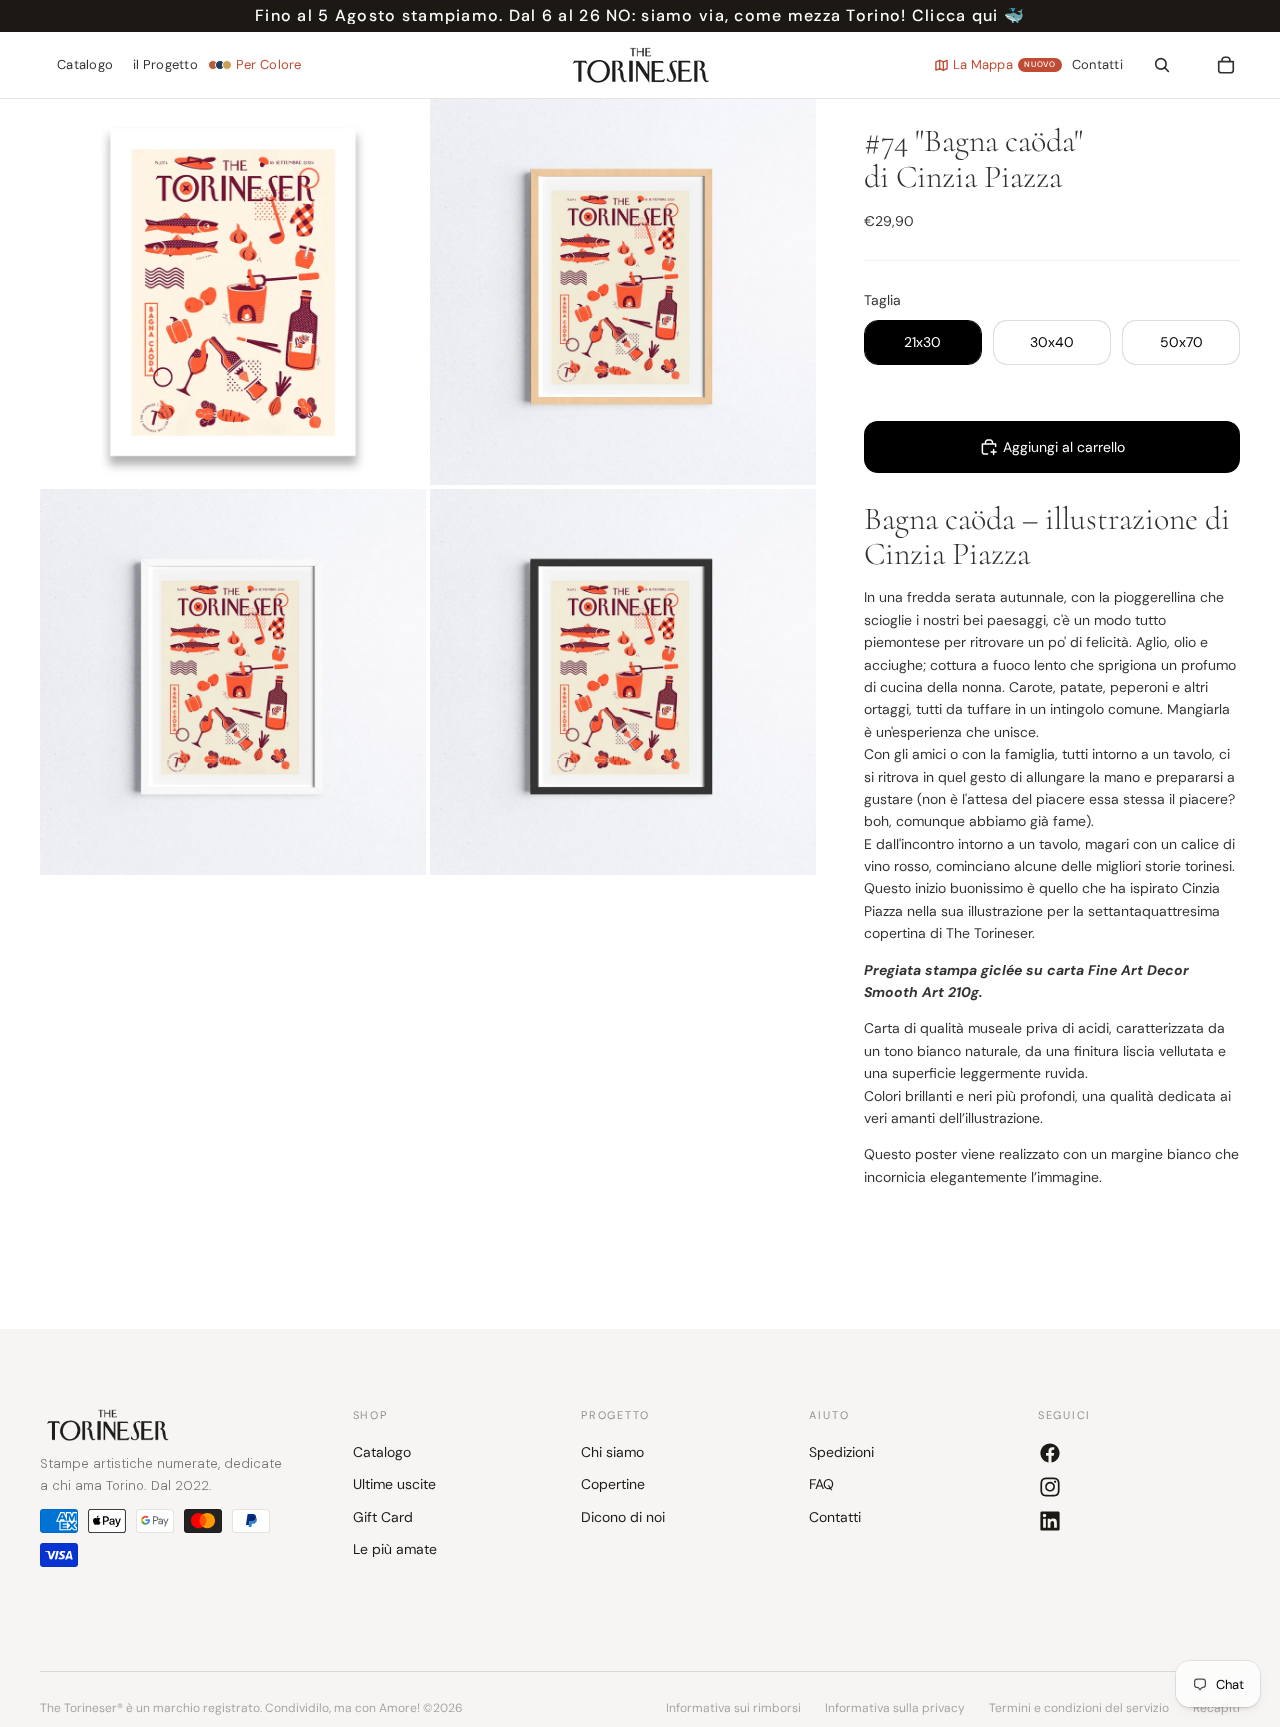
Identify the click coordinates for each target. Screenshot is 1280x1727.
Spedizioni (841, 1452)
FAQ (821, 1484)
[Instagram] (1050, 1487)
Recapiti (1216, 1708)
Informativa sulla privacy (895, 1708)
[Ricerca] (1162, 65)
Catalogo (382, 1452)
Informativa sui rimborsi (733, 1708)
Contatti (835, 1517)
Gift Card (383, 1517)
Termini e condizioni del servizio (1079, 1708)
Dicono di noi (623, 1517)
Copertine (613, 1484)
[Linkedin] (1050, 1521)
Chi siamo (612, 1452)
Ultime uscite (394, 1484)
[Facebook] (1050, 1453)
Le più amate (395, 1549)
